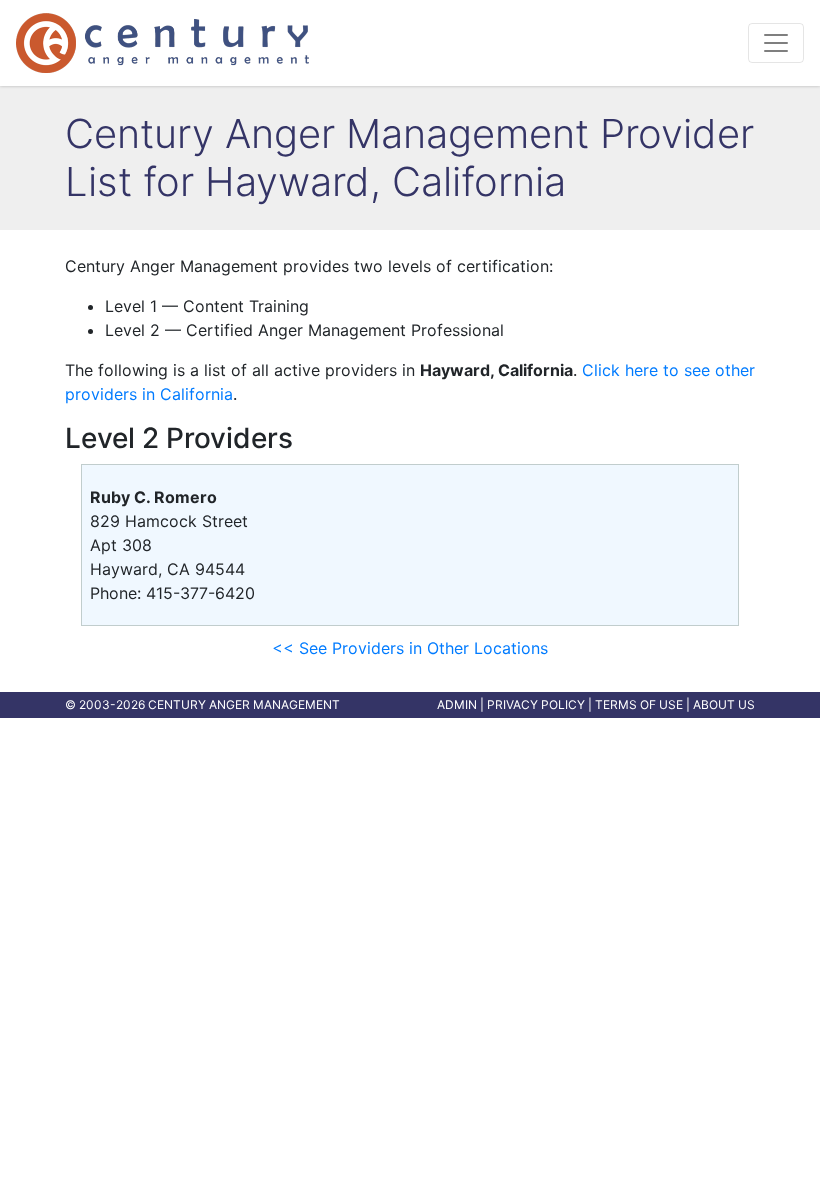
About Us (724, 704)
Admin (457, 704)
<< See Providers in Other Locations (410, 648)
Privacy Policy (536, 704)
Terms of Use (639, 704)
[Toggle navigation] (776, 43)
